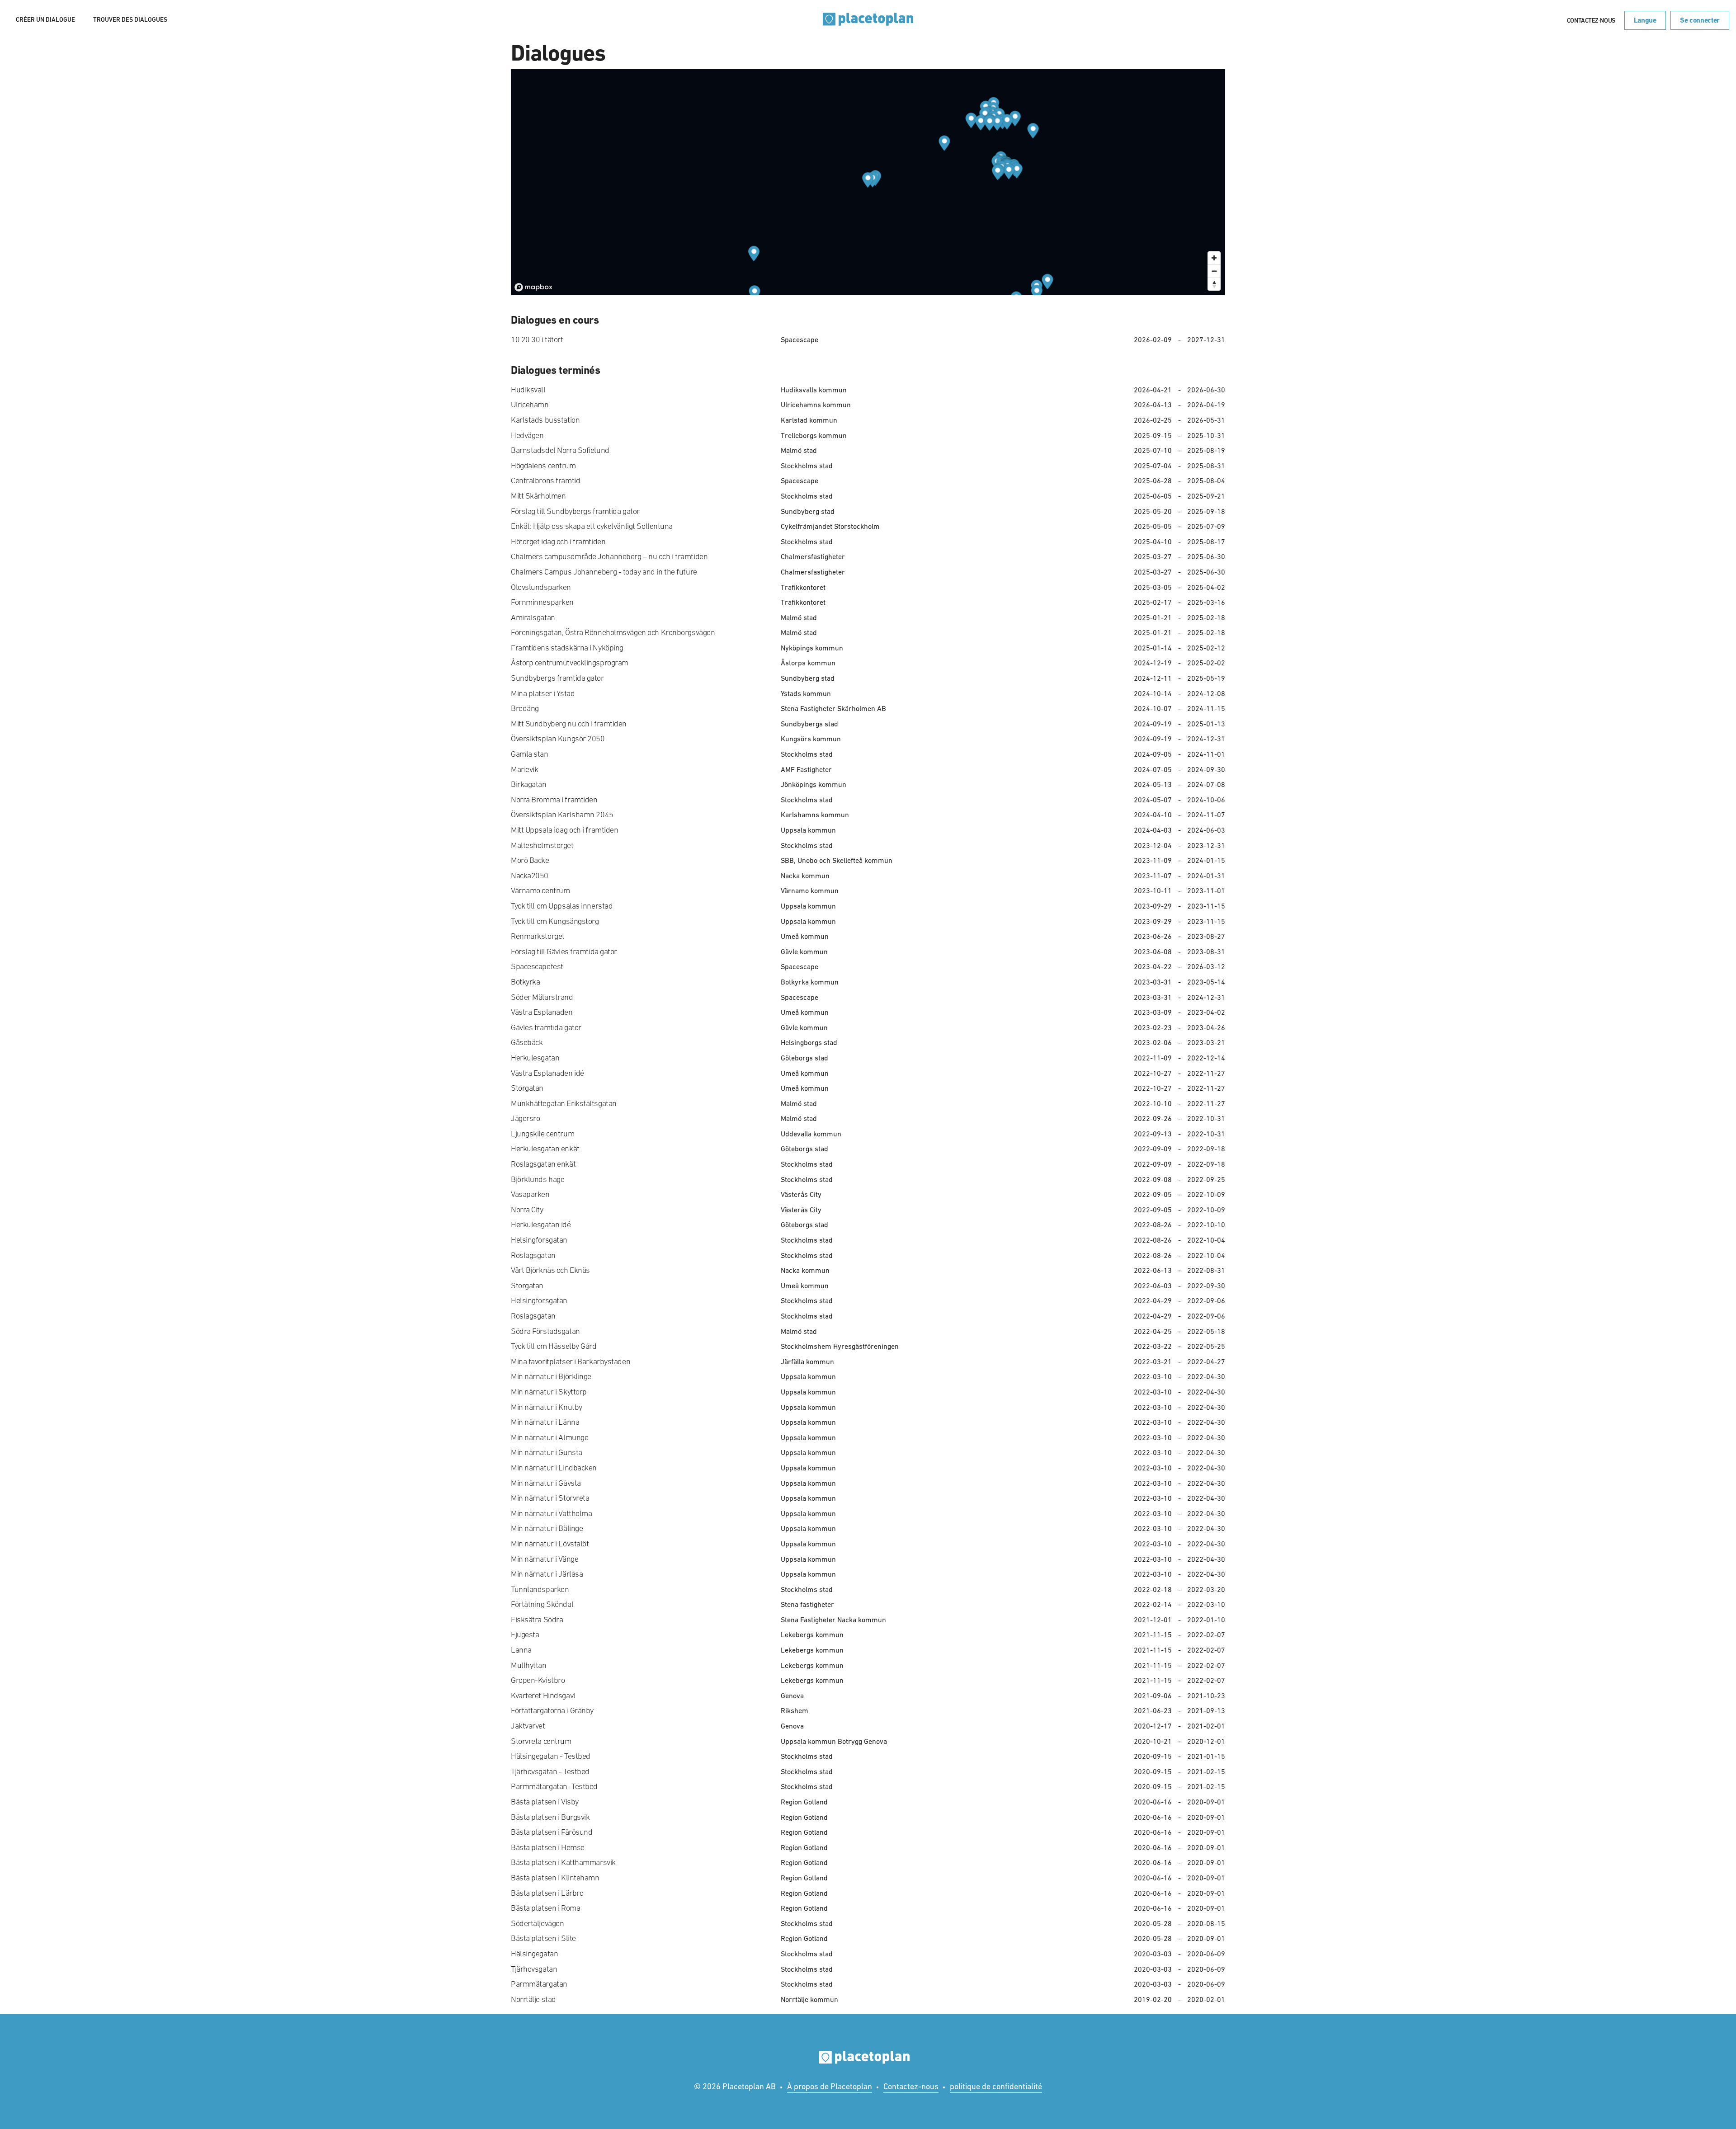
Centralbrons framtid (545, 480)
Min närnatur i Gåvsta (546, 1483)
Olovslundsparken (541, 587)
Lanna (521, 1650)
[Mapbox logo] (533, 287)
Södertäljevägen (537, 1923)
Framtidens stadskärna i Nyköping (567, 648)
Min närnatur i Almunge (550, 1437)
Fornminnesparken (542, 602)
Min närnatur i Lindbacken (554, 1468)
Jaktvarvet (528, 1726)
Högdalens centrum (543, 466)
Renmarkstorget (538, 936)
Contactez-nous (1591, 20)
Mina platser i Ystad (543, 693)
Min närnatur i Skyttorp (549, 1392)
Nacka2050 (530, 876)
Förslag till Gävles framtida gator (564, 951)
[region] (868, 182)
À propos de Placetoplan (830, 2086)
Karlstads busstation (545, 420)
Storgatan (527, 1088)
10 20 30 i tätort (537, 339)
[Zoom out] (1214, 271)
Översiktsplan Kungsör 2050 (558, 739)
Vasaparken (530, 1194)
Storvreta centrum (541, 1741)
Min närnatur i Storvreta (550, 1498)
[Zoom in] (1214, 258)
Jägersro (525, 1118)
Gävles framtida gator (546, 1027)
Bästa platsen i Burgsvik (550, 1817)
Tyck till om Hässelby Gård (554, 1346)
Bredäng (525, 708)
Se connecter (1700, 20)
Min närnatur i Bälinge (547, 1528)
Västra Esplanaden (542, 1012)
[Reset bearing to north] (1214, 284)
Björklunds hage (538, 1179)
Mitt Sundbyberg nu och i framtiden (569, 724)
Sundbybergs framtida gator (557, 678)
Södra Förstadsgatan (545, 1331)
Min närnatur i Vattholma (551, 1513)
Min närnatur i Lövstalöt (550, 1544)
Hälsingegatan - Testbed (551, 1756)
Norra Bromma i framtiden (554, 800)
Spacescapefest (537, 966)
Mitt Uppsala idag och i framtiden (564, 830)
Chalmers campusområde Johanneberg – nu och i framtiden (609, 556)
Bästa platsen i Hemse (548, 1847)
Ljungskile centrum (542, 1134)
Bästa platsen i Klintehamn (555, 1878)
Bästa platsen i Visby (545, 1802)
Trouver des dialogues (130, 19)
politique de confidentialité (996, 2086)
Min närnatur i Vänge (545, 1559)
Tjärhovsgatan (534, 1969)
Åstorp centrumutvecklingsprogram (570, 663)
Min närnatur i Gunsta (547, 1452)
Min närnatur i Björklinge (551, 1376)
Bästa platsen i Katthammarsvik (563, 1862)
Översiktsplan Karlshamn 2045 (562, 815)
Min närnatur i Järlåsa (547, 1574)
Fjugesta (525, 1634)
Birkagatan (529, 784)
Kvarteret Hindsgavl (543, 1696)
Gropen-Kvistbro (538, 1680)
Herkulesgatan (535, 1058)
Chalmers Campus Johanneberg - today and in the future (604, 572)
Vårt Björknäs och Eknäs (550, 1270)
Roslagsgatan (533, 1255)
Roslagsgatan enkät (543, 1164)
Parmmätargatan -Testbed (554, 1786)
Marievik (524, 769)
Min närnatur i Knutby (547, 1407)
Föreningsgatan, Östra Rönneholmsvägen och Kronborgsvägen (613, 632)
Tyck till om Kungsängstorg (555, 921)
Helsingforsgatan (539, 1240)
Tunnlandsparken (540, 1589)
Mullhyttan (529, 1665)
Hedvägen (527, 435)
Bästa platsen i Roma (545, 1908)
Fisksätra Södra (537, 1620)
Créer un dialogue (45, 19)
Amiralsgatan (533, 617)
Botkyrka (525, 982)
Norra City (527, 1210)
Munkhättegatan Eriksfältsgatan (564, 1103)
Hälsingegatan (534, 1954)
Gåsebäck (527, 1042)
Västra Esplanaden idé (547, 1073)
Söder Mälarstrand (542, 997)
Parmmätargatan (539, 1984)
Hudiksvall (528, 390)
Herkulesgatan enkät (545, 1149)
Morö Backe (530, 860)
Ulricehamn (530, 405)
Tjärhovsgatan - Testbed (550, 1771)
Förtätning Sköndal (542, 1604)
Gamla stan (530, 754)
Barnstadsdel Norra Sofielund (560, 450)
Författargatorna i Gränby (552, 1710)
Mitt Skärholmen (538, 496)
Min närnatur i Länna (545, 1422)
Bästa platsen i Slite (543, 1938)
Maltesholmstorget (542, 845)
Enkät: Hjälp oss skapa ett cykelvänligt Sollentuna (592, 526)
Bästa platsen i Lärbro (547, 1893)
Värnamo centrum (540, 890)
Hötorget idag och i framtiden (558, 542)
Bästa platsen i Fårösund (552, 1832)
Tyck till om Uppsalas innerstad (562, 906)
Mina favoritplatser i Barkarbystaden (571, 1361)
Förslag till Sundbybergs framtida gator (575, 511)
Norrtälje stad (533, 1999)
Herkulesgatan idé (541, 1225)
